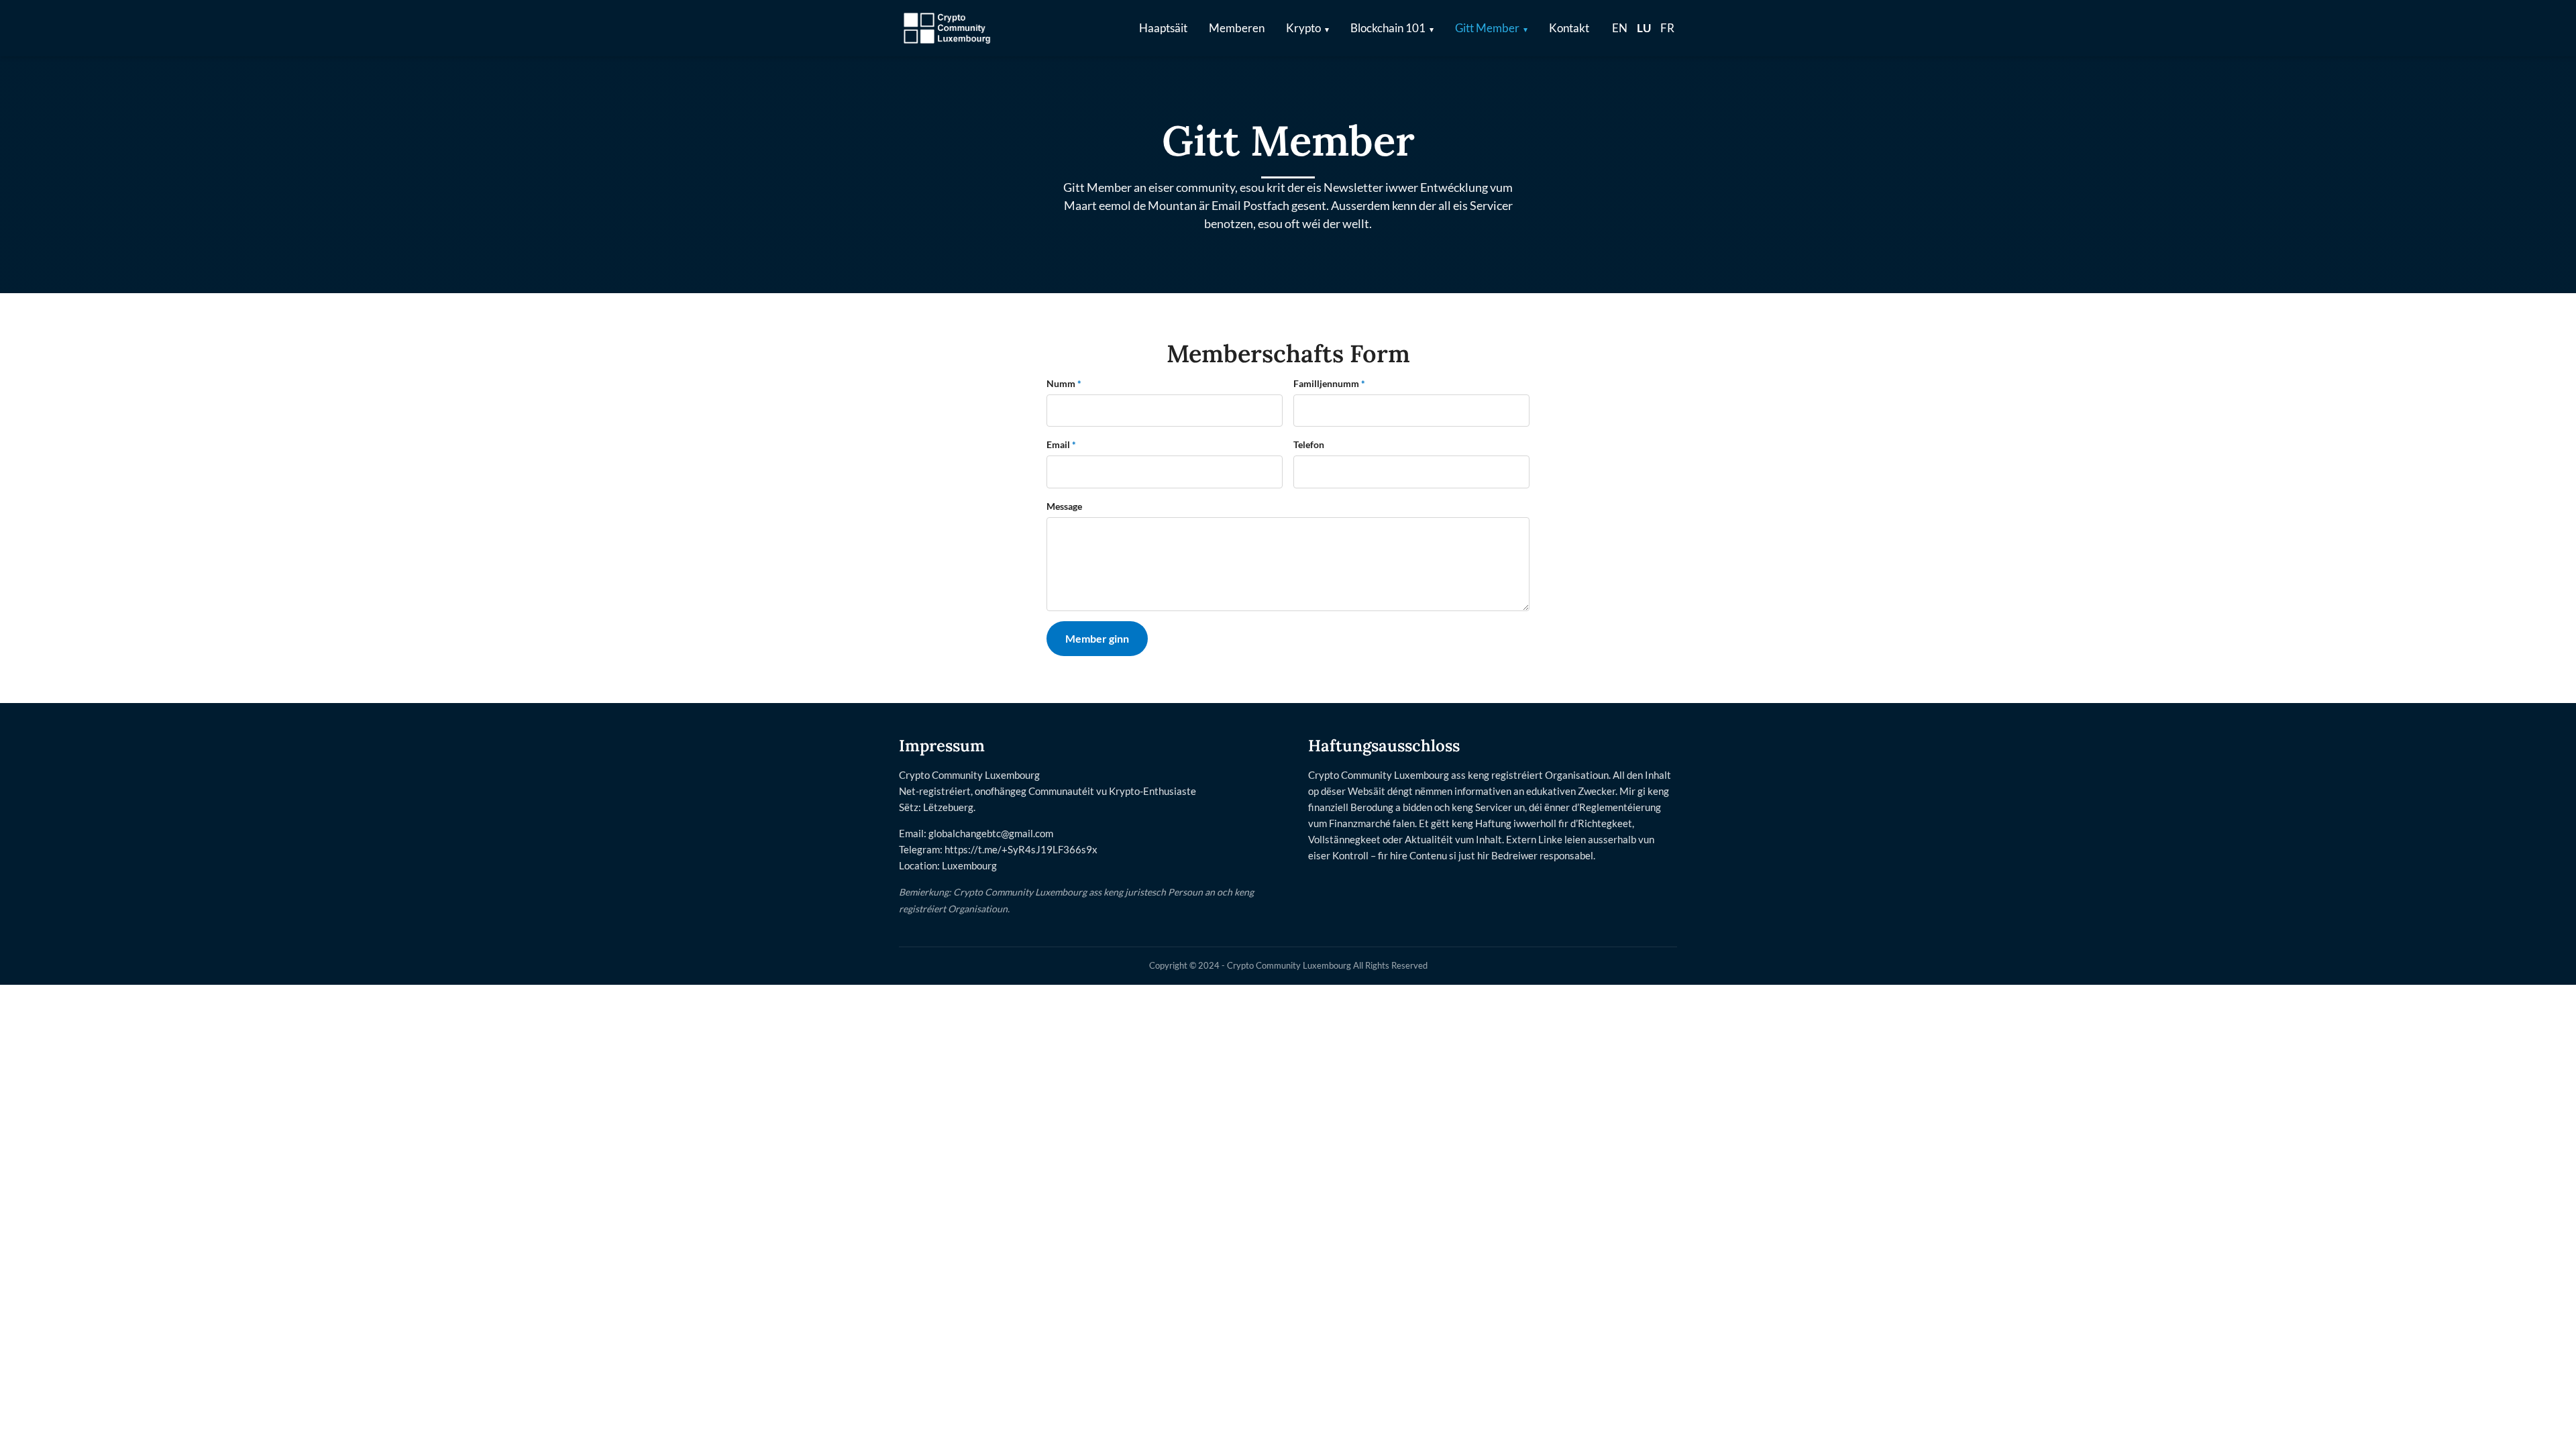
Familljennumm (1329, 383)
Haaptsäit (1163, 28)
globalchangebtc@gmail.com (991, 833)
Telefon (1309, 444)
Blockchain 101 (1388, 28)
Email (1061, 444)
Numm (1064, 383)
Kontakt (1569, 28)
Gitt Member (1487, 28)
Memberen (1237, 28)
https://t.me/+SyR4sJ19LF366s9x (1021, 849)
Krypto (1303, 28)
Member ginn (1097, 638)
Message (1064, 506)
